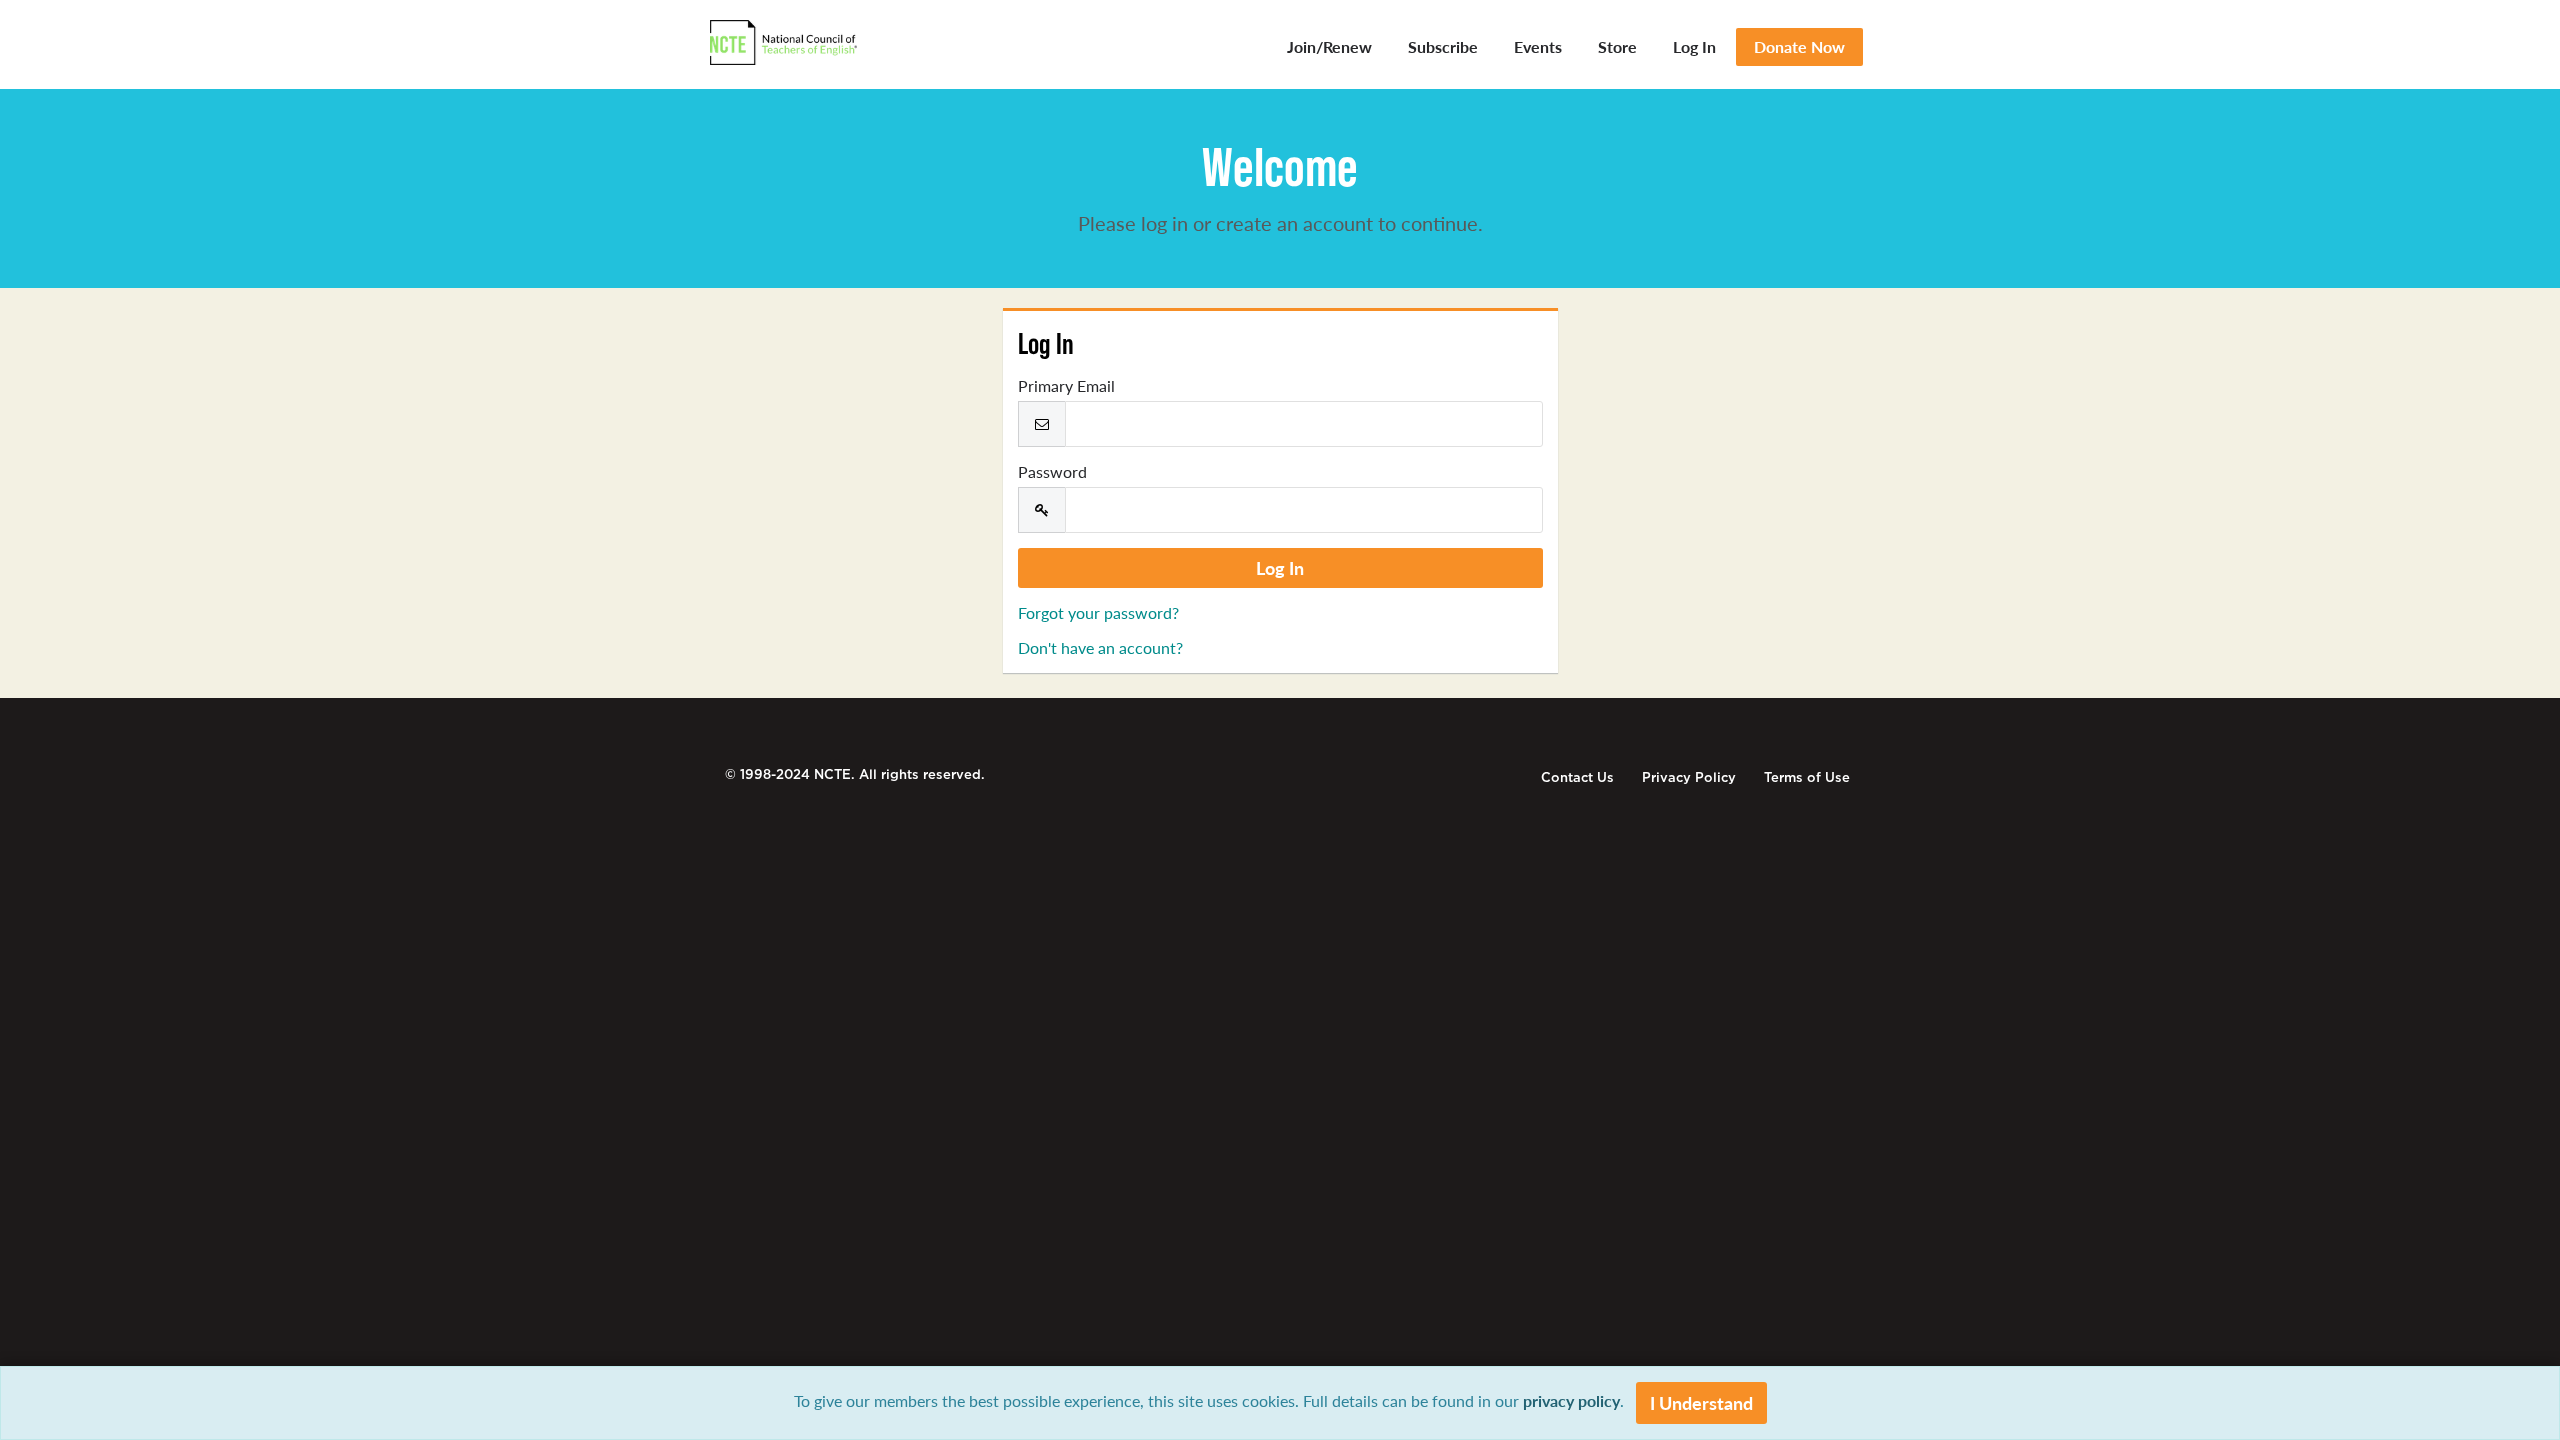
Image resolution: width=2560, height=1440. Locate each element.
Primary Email (1066, 386)
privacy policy (1571, 1400)
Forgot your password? (1098, 612)
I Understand (1701, 1402)
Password (1052, 472)
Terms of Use (1807, 777)
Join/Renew (1329, 46)
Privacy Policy (1689, 777)
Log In (1694, 46)
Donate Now (1799, 46)
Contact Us (1577, 777)
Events (1538, 46)
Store (1617, 46)
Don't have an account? (1100, 647)
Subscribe (1443, 46)
